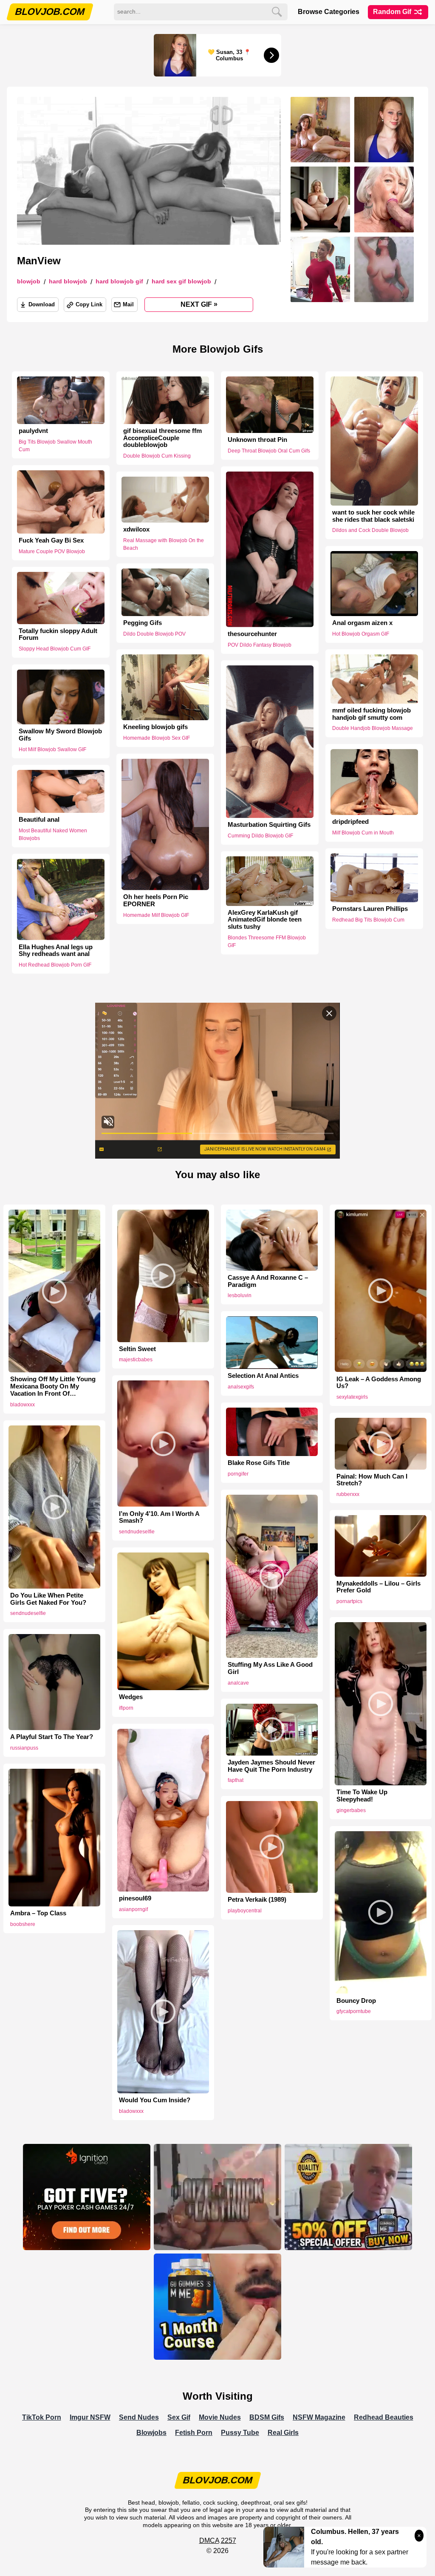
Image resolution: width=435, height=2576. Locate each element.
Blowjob (29, 281)
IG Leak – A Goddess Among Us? (379, 1383)
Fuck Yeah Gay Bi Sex (51, 540)
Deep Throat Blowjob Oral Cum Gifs (269, 451)
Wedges (131, 1697)
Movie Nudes (220, 2417)
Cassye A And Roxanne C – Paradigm (268, 1281)
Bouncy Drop (356, 2001)
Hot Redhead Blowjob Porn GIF (55, 965)
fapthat (236, 1780)
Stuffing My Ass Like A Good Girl (270, 1668)
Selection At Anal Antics (263, 1376)
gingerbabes (351, 1810)
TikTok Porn (42, 2417)
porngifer (238, 1474)
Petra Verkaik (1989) (257, 1900)
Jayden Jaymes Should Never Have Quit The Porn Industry (271, 1766)
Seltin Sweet (137, 1349)
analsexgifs (241, 1387)
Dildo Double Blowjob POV (154, 634)
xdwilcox (136, 529)
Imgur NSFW (90, 2417)
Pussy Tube (240, 2433)
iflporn (126, 1708)
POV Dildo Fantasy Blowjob (260, 645)
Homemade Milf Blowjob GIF (156, 915)
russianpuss (24, 1748)
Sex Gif (179, 2417)
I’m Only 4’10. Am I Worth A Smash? (159, 1517)
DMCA (209, 2541)
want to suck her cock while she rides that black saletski (373, 516)
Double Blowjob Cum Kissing (157, 456)
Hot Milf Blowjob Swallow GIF (52, 749)
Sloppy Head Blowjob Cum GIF (55, 649)
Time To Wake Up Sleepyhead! (362, 1796)
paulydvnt (33, 431)
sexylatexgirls (352, 1397)
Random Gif (393, 12)
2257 (229, 2541)
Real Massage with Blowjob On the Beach (164, 544)
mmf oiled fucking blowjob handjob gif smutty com (371, 714)
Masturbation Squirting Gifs (269, 825)
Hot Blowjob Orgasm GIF (361, 634)
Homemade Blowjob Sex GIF (157, 738)
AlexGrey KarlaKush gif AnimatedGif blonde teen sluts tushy (265, 920)
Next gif (199, 304)
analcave (238, 1683)
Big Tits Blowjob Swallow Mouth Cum (55, 446)
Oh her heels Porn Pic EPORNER (156, 901)
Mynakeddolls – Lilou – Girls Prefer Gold (379, 1587)
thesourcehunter (252, 634)
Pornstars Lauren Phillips (370, 909)
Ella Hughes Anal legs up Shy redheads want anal (56, 950)
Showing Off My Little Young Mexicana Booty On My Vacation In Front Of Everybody (53, 1386)
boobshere (23, 1924)
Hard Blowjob (68, 281)
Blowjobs (151, 2433)
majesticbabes (136, 1360)
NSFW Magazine (319, 2417)
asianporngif (133, 1909)
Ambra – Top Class (38, 1913)
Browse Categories (329, 12)
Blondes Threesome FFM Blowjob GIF (267, 942)
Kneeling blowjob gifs (155, 727)
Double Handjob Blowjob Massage (373, 729)
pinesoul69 (135, 1898)
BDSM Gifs (267, 2417)
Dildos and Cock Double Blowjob (370, 530)
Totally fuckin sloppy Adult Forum (58, 635)
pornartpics (349, 1601)
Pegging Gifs (143, 623)
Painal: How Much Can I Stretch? (372, 1480)
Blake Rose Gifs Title (259, 1463)
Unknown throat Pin (257, 440)
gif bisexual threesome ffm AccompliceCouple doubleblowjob (162, 438)
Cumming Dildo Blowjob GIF (260, 836)
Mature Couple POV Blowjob (52, 551)
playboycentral (245, 1911)
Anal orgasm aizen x (362, 623)
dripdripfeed (350, 822)
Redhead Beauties (384, 2417)
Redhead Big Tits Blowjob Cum (368, 920)
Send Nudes (139, 2417)
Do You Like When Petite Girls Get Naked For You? (48, 1599)
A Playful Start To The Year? (52, 1737)
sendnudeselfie (137, 1532)
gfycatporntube (354, 2011)
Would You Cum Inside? (155, 2100)
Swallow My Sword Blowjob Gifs (60, 735)
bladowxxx (23, 1405)
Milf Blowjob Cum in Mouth (363, 833)
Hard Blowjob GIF (119, 281)
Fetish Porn (194, 2433)
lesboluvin (240, 1295)
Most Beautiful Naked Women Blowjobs (53, 834)
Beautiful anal (39, 820)
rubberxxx (348, 1494)
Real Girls (283, 2433)
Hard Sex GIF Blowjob (181, 281)
